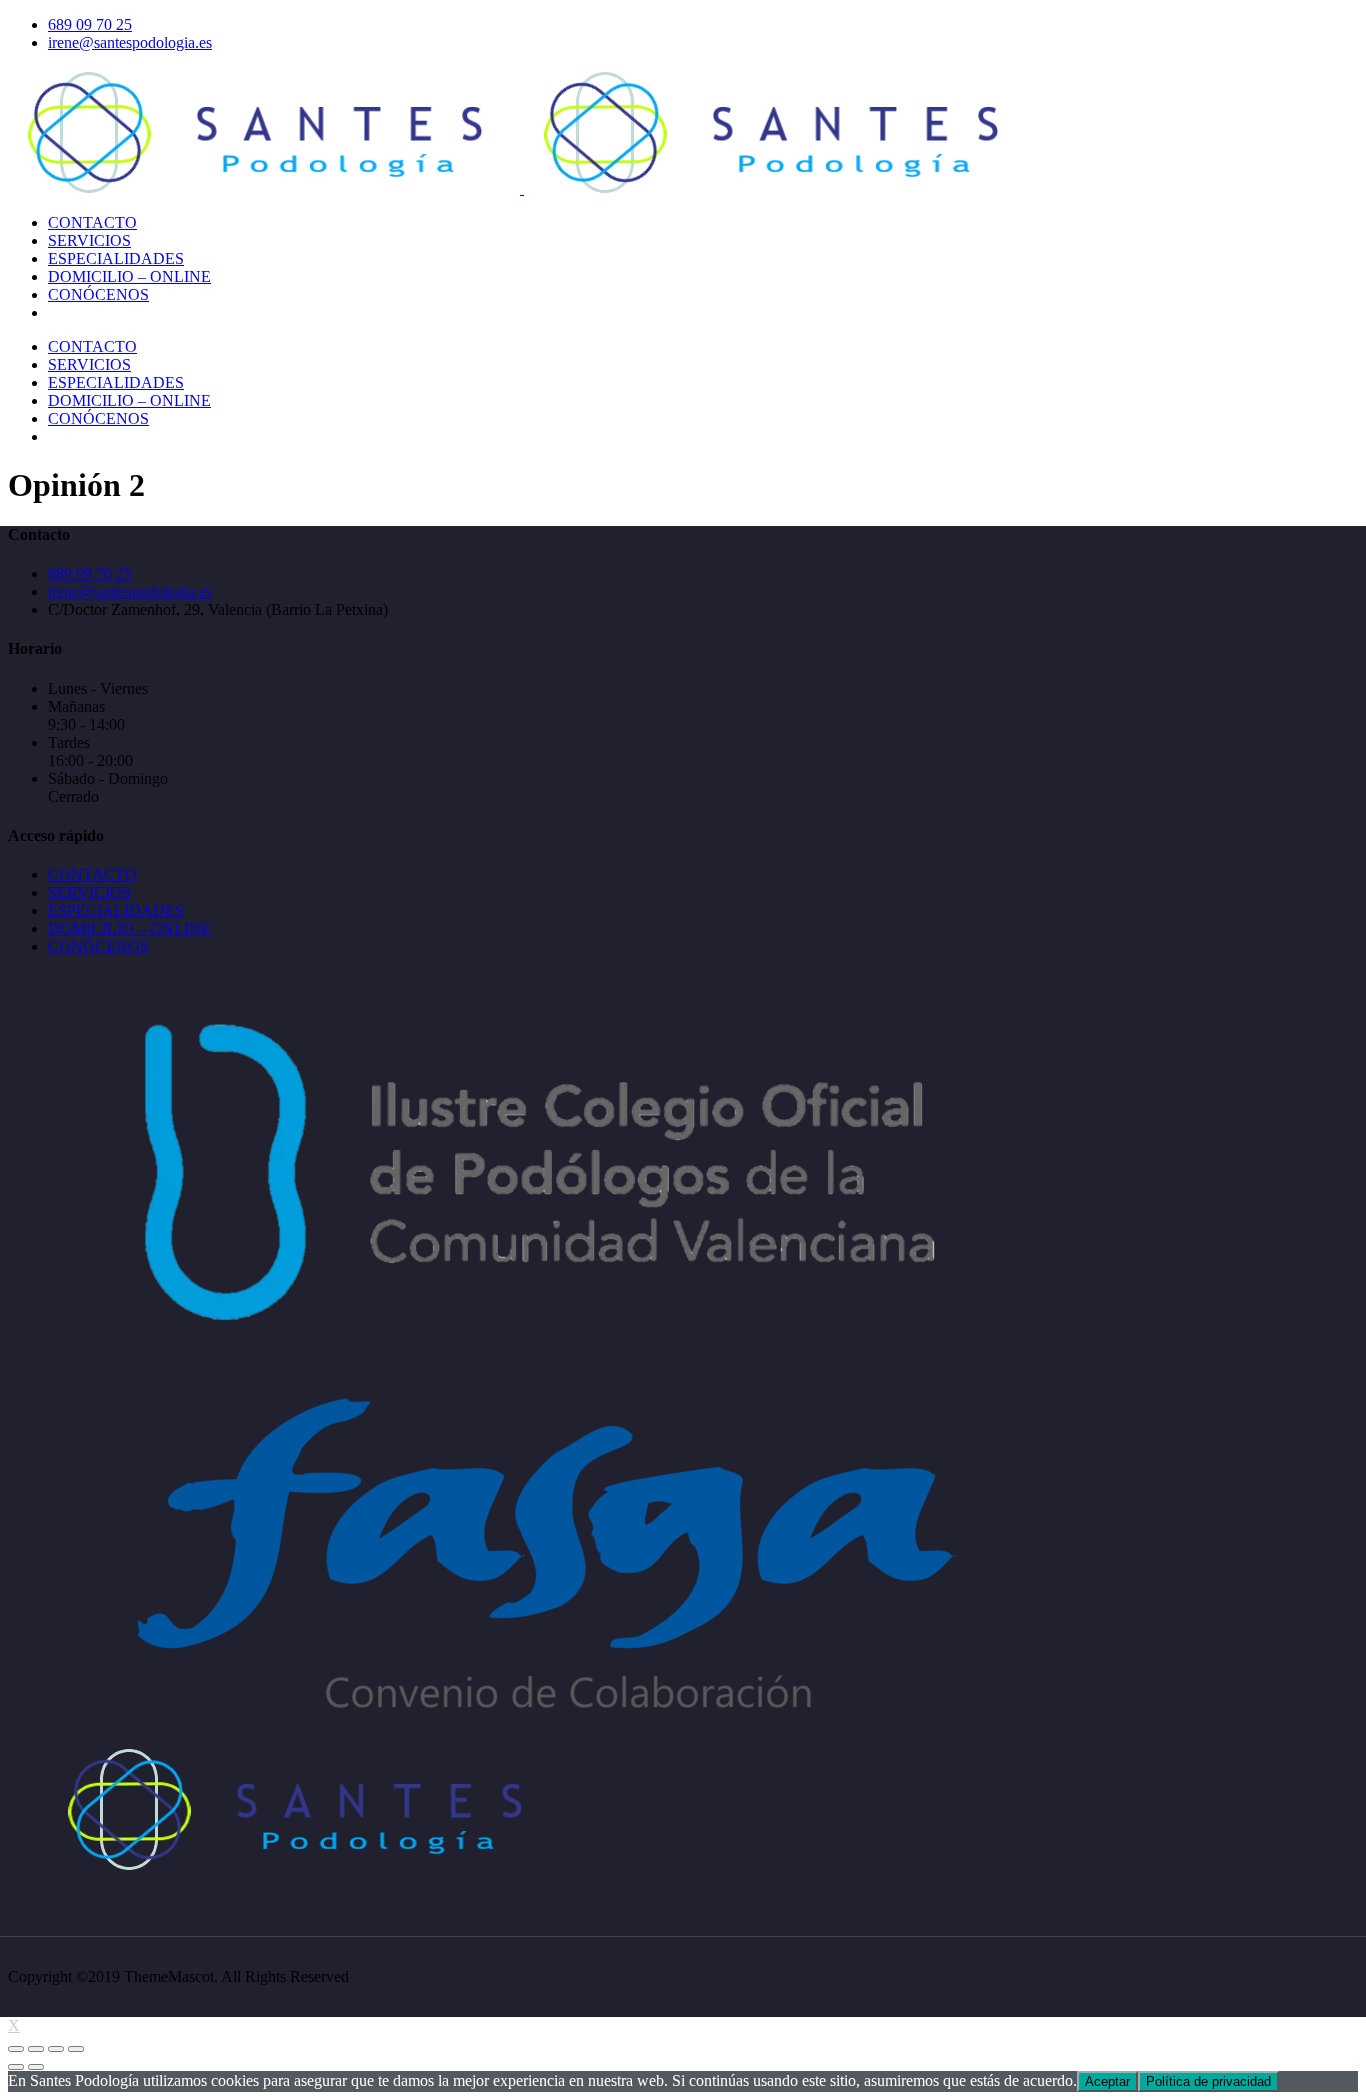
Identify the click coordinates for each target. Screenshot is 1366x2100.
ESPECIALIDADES (116, 910)
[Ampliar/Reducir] (76, 2049)
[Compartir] (36, 2049)
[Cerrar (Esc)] (16, 2049)
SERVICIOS (89, 892)
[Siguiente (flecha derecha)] (36, 2067)
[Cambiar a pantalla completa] (56, 2049)
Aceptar (1107, 2081)
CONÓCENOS (98, 946)
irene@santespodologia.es (130, 42)
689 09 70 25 (90, 24)
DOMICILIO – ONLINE (129, 928)
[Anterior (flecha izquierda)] (16, 2067)
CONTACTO (92, 874)
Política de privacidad (1208, 2081)
